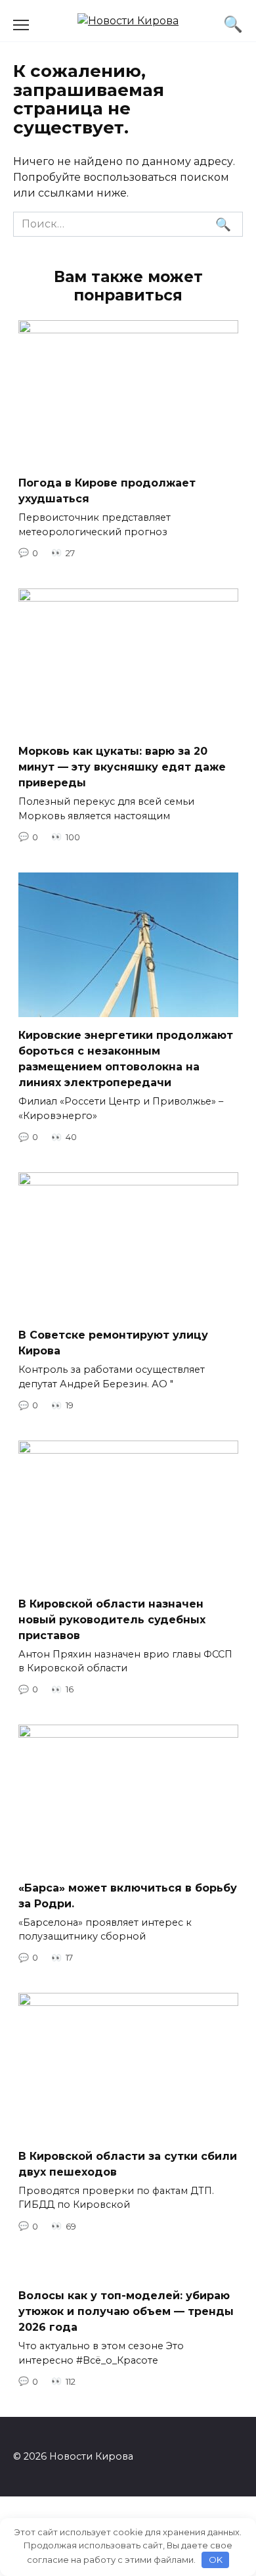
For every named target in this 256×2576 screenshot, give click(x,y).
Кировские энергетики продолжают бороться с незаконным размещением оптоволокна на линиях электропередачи (126, 1059)
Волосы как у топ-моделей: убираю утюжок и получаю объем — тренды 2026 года (126, 2311)
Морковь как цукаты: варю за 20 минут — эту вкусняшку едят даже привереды (122, 767)
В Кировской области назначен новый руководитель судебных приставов (112, 1619)
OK (216, 2560)
